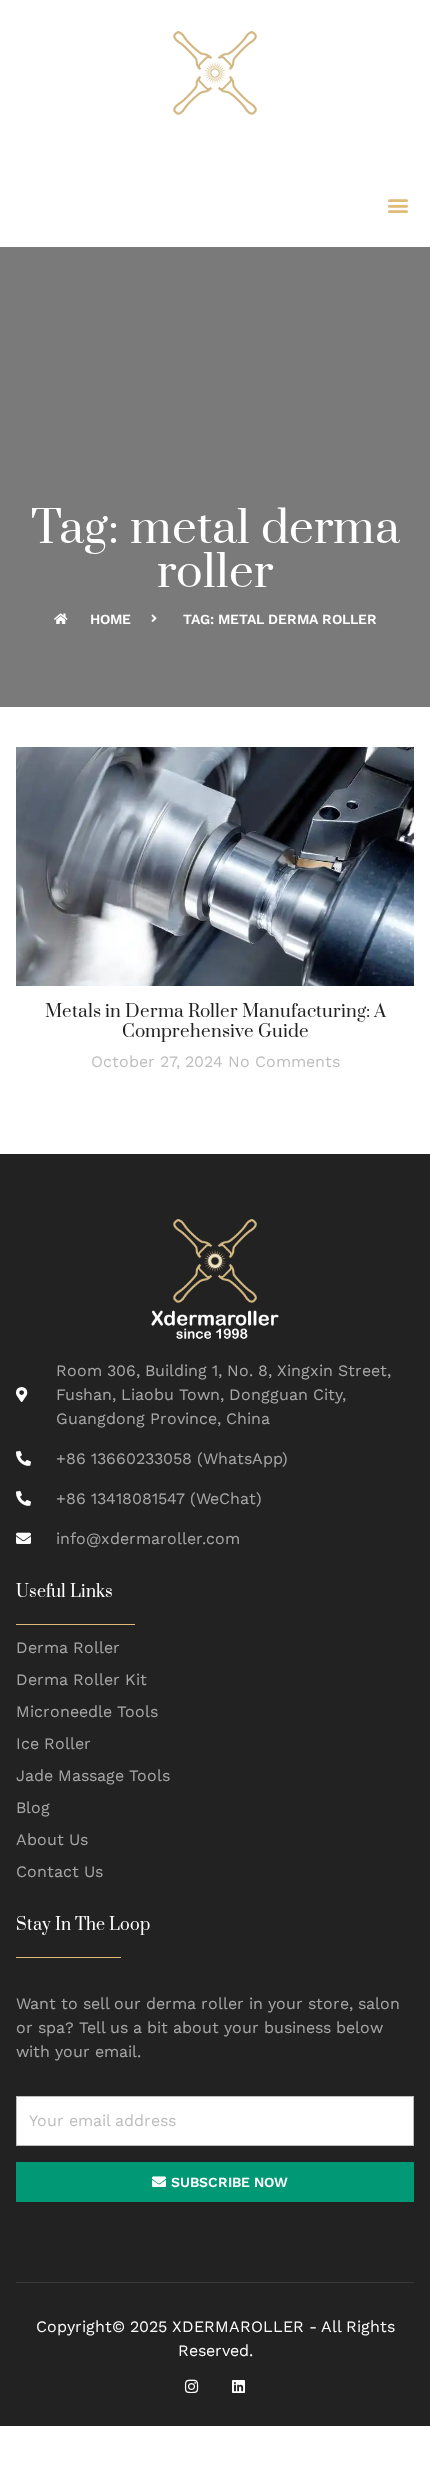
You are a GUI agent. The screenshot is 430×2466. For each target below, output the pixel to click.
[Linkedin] (238, 2386)
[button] (397, 204)
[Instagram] (191, 2386)
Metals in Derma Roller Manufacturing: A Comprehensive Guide (215, 1021)
